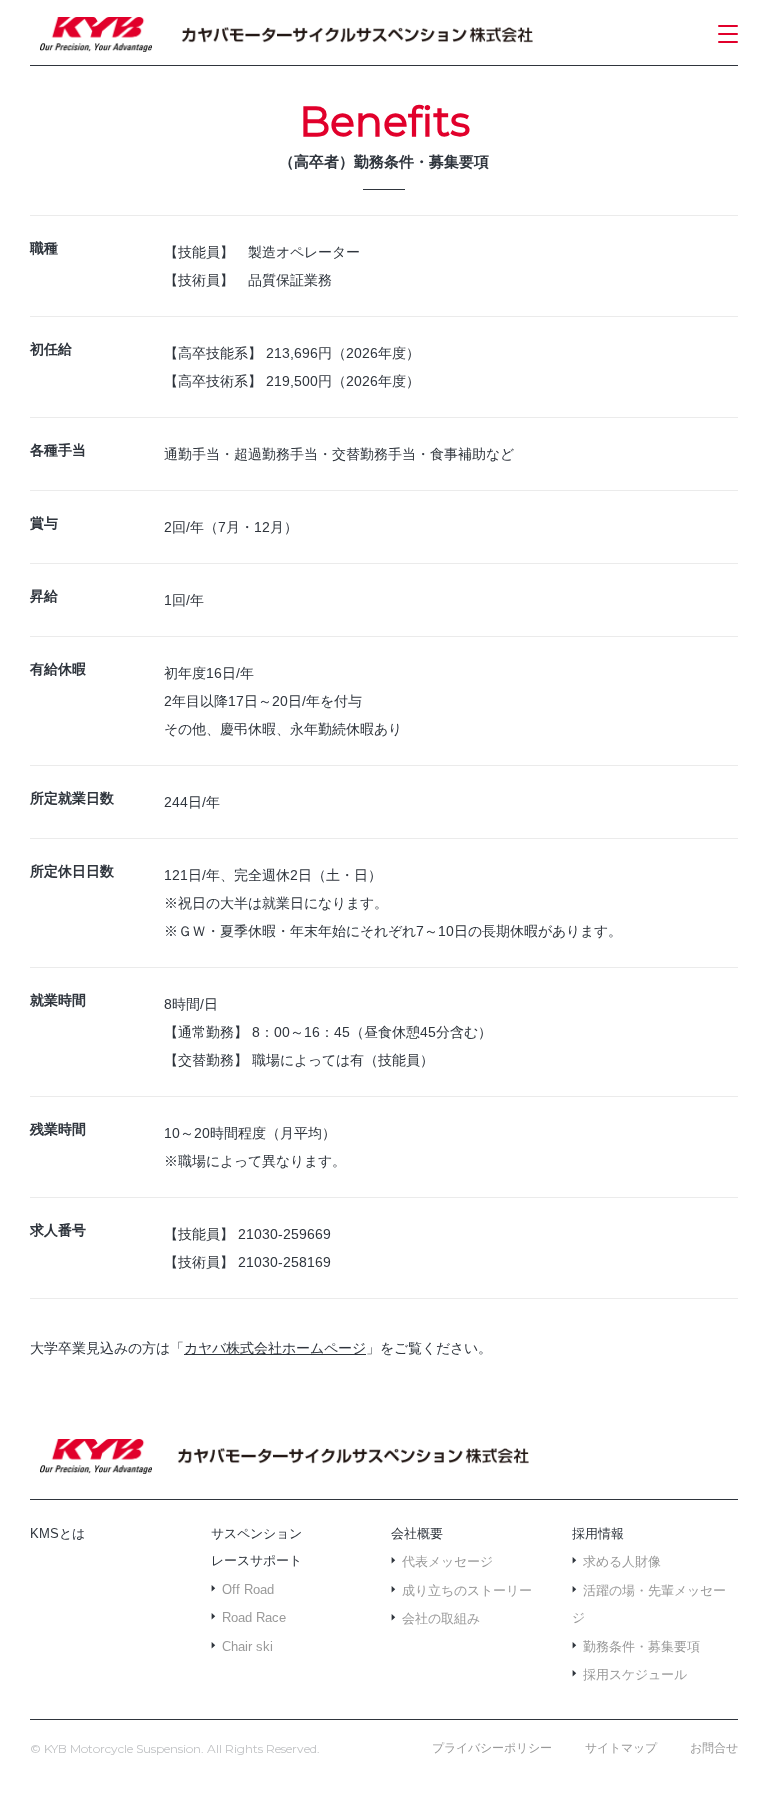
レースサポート (256, 1560)
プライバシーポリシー (492, 1748)
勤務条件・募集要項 (641, 1646)
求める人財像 (622, 1561)
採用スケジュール (635, 1674)
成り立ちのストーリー (467, 1590)
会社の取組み (441, 1618)
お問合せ (714, 1748)
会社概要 (417, 1533)
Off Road (248, 1589)
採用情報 (598, 1533)
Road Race (254, 1617)
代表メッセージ (447, 1561)
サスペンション (256, 1533)
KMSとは (57, 1533)
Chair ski (247, 1646)
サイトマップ (621, 1748)
